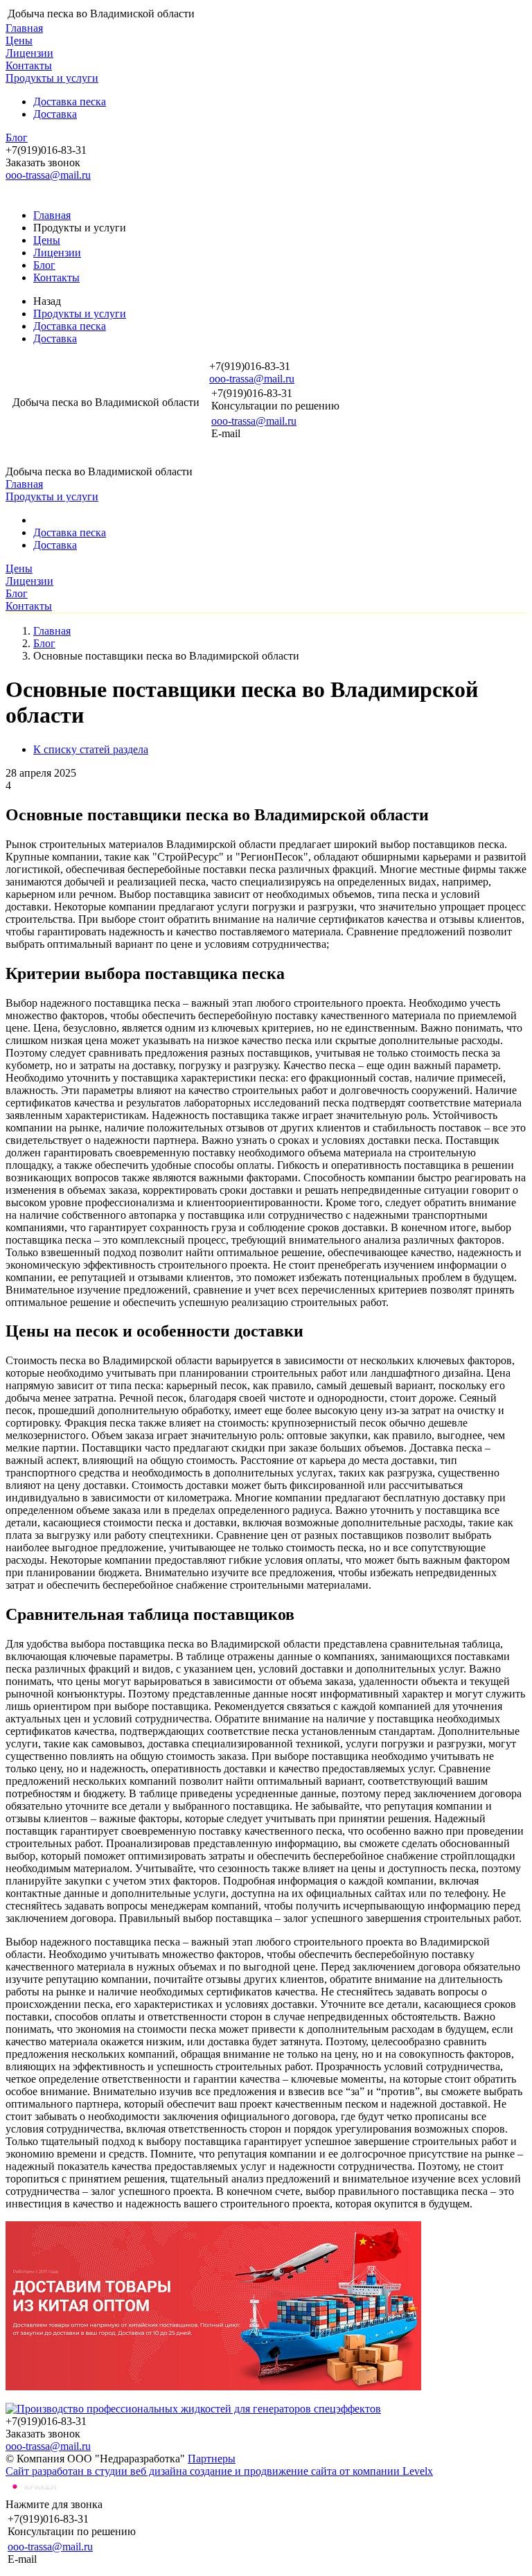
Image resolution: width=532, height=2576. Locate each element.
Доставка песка (70, 102)
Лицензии (29, 53)
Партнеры (212, 2459)
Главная (24, 28)
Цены (19, 41)
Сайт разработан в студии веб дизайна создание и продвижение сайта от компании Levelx (219, 2471)
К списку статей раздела (91, 749)
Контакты (29, 65)
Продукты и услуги (52, 78)
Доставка (55, 114)
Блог (17, 138)
